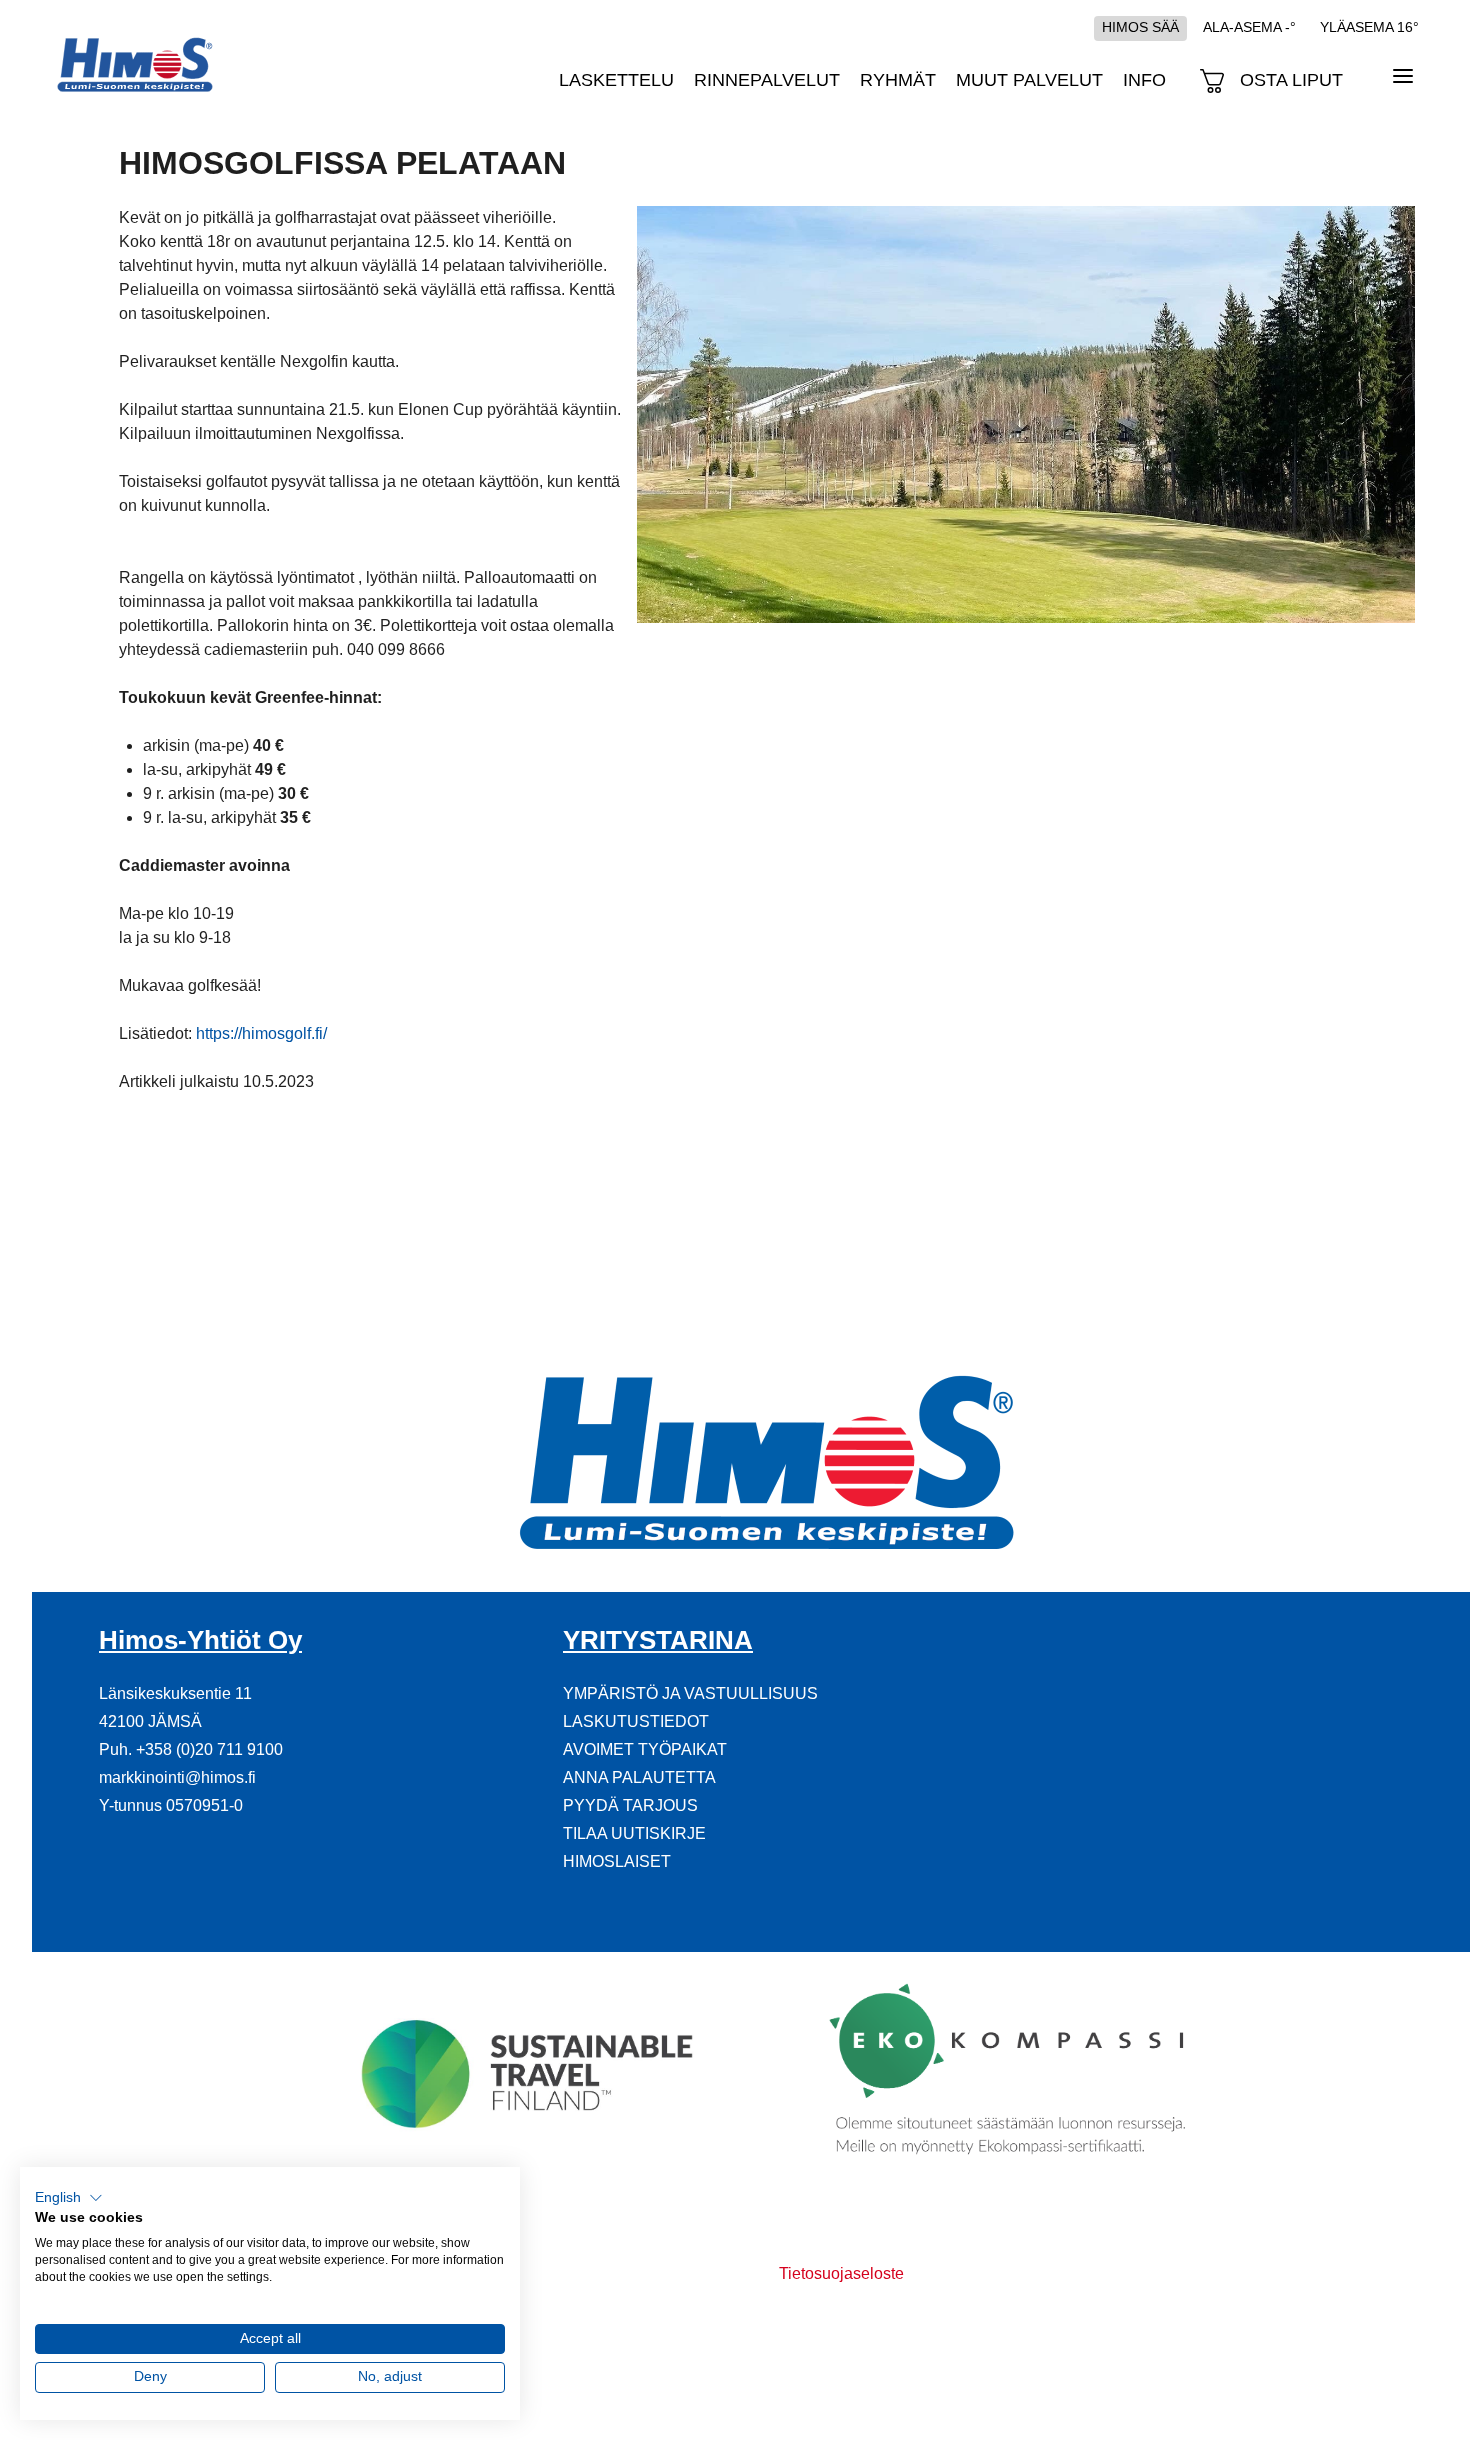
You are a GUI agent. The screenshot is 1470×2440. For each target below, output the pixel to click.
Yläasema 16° (1369, 27)
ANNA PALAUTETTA (639, 1777)
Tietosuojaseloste (841, 2273)
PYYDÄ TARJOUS (630, 1805)
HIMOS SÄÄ (1140, 27)
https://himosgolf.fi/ (261, 1033)
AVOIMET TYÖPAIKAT (645, 1749)
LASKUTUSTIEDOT (636, 1721)
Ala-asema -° (1249, 27)
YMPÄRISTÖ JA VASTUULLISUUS (690, 1693)
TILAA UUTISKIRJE (634, 1833)
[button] (69, 2198)
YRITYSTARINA (658, 1640)
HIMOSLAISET (617, 1861)
